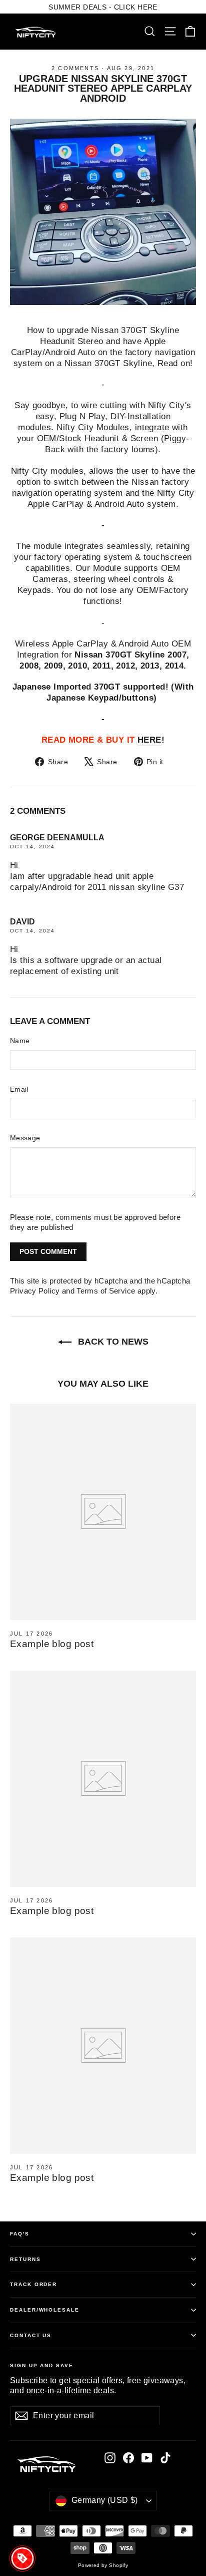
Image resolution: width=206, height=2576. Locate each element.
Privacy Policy (35, 1291)
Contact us (31, 2335)
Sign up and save (42, 2365)
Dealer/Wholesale (45, 2310)
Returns (25, 2259)
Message (25, 1138)
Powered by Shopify (103, 2565)
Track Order (33, 2284)
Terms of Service (106, 1291)
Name (20, 1041)
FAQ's (20, 2234)
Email (19, 1089)
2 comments (76, 68)
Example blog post (52, 1644)
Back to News (112, 1342)
